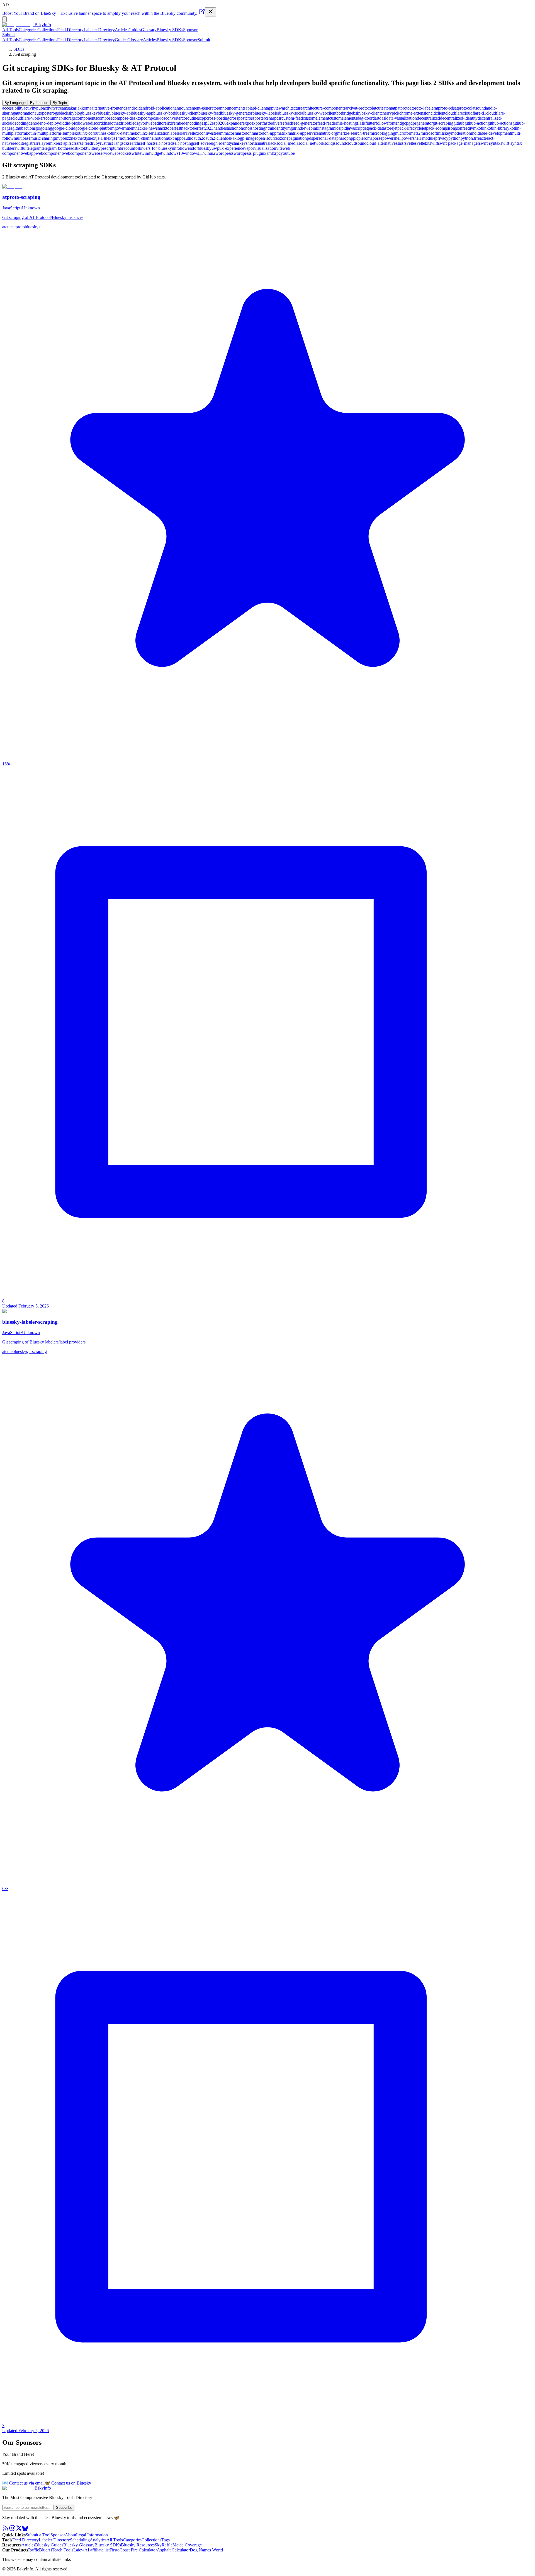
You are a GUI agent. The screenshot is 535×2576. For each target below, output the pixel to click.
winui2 (209, 153)
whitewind (141, 153)
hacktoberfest (169, 128)
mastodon (243, 133)
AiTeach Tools (60, 2550)
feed (288, 123)
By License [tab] (39, 103)
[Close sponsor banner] (211, 12)
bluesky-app (143, 113)
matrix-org (328, 133)
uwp (215, 148)
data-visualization (402, 118)
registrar (30, 143)
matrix (282, 133)
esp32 (207, 123)
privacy (442, 138)
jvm (473, 128)
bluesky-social (292, 113)
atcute (378, 108)
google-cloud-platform (95, 128)
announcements (232, 108)
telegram (34, 148)
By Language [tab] (15, 103)
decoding (20, 123)
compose (105, 118)
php (350, 138)
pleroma (365, 138)
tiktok (81, 148)
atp (395, 108)
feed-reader (327, 123)
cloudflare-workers (29, 118)
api (248, 108)
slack (272, 143)
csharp (271, 118)
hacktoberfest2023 (197, 128)
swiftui (20, 148)
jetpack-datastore (378, 128)
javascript (355, 128)
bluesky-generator (237, 113)
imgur (291, 128)
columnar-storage (61, 118)
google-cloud (64, 128)
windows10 (172, 153)
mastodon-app (264, 133)
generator (425, 123)
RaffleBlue (38, 2550)
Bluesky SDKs (170, 30)
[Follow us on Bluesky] (25, 2530)
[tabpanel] (267, 131)
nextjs (84, 138)
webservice (101, 153)
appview (274, 108)
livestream (215, 133)
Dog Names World (206, 2550)
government (125, 128)
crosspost (237, 118)
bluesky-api (122, 113)
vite (279, 148)
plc (356, 138)
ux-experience (232, 148)
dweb (150, 123)
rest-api (62, 143)
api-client (259, 108)
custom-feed (292, 118)
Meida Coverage (187, 2545)
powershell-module (418, 138)
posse (377, 138)
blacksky (67, 113)
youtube (288, 153)
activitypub (33, 108)
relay (41, 143)
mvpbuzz (63, 138)
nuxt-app (174, 138)
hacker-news (147, 128)
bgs (56, 113)
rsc (71, 143)
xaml (268, 153)
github (459, 123)
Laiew (79, 2550)
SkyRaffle (164, 2545)
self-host (146, 143)
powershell (392, 138)
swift (434, 143)
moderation (461, 133)
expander (235, 123)
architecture (292, 108)
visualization (265, 148)
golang (46, 128)
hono (236, 128)
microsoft (429, 133)
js (446, 128)
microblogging (382, 133)
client (441, 113)
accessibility (13, 108)
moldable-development (491, 133)
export (257, 123)
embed (179, 123)
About (70, 2535)
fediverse (277, 123)
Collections (47, 30)
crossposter (255, 118)
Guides (135, 30)
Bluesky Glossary (79, 2545)
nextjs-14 (97, 138)
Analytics (98, 2540)
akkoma (84, 108)
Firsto (115, 2550)
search (133, 143)
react (481, 138)
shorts (251, 143)
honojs (247, 128)
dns (106, 123)
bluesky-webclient (320, 113)
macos (229, 133)
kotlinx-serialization (152, 133)
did (62, 123)
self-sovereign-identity (213, 143)
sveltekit (422, 143)
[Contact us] (12, 2530)
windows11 (193, 153)
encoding (193, 123)
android (134, 108)
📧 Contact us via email (23, 2483)
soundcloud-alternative (376, 143)
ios (338, 128)
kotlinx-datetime (121, 133)
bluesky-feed (210, 113)
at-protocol (364, 108)
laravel (187, 133)
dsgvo (140, 123)
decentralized (428, 118)
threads (70, 148)
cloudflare (454, 113)
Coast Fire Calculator (138, 2550)
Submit (204, 40)
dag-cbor (365, 118)
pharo (341, 138)
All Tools (10, 30)
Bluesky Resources (138, 2545)
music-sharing (43, 138)
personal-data (325, 138)
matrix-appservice (303, 133)
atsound (479, 108)
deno (33, 123)
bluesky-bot (164, 113)
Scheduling (80, 2540)
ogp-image (247, 138)
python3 (468, 138)
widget (156, 153)
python (454, 138)
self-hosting (183, 143)
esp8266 (219, 123)
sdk (125, 143)
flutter (370, 123)
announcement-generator (196, 108)
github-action (476, 123)
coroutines (191, 118)
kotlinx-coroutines (91, 133)
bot (339, 113)
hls (229, 128)
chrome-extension (415, 113)
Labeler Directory (99, 30)
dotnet (114, 123)
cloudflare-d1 (475, 113)
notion (160, 138)
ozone (283, 138)
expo (247, 123)
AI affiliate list (97, 2550)
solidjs (330, 143)
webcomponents (77, 153)
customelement (316, 118)
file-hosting (347, 123)
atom (388, 108)
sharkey (239, 143)
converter (173, 118)
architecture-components (324, 108)
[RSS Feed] (6, 2530)
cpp (203, 118)
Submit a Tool (38, 2535)
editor (160, 123)
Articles (122, 30)
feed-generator (305, 123)
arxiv (350, 108)
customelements (343, 118)
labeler (175, 133)
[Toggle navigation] (4, 19)
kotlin (481, 128)
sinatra (262, 143)
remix (51, 143)
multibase (22, 138)
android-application (158, 108)
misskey (444, 133)
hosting (259, 128)
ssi (398, 143)
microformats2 (408, 133)
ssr (403, 143)
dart (376, 118)
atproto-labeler (422, 108)
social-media (287, 143)
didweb (83, 123)
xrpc (277, 153)
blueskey (90, 113)
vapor (249, 148)
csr (279, 118)
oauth (186, 138)
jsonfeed (462, 128)
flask (361, 123)
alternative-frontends (109, 108)
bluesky (105, 113)
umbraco (122, 148)
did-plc (71, 123)
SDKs (19, 49)
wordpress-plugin (249, 153)
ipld (344, 128)
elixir (169, 123)
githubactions (24, 128)
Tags (166, 2540)
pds (310, 138)
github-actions (500, 123)
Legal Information (92, 2535)
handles (220, 128)
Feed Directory (70, 30)
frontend (394, 123)
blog (78, 113)
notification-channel (137, 138)
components (86, 118)
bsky (357, 113)
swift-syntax (490, 143)
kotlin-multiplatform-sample (50, 133)
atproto (403, 108)
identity (280, 128)
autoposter (44, 113)
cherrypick (390, 113)
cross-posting (218, 118)
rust (103, 143)
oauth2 (197, 138)
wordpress (224, 153)
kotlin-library (498, 128)
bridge (347, 113)
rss (76, 143)
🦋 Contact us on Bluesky (68, 2483)
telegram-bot (53, 148)
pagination (298, 138)
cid (433, 113)
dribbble (127, 123)
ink (315, 128)
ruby (96, 143)
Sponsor (190, 30)
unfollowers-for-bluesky (151, 148)
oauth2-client (215, 138)
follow (381, 123)
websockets (121, 153)
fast (266, 123)
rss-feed (85, 143)
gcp (405, 123)
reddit (18, 143)
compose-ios (154, 118)
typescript (106, 148)
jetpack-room (433, 128)
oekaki (232, 138)
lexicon (199, 133)
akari (73, 108)
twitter (92, 148)
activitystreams (56, 108)
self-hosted (163, 143)
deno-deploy (48, 123)
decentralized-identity (459, 118)
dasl (383, 118)
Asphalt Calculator (173, 2550)
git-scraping (443, 123)
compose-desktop (128, 118)
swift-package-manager (459, 143)
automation (25, 113)
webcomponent (49, 153)
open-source (267, 138)
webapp (29, 153)
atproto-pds (445, 108)
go (38, 128)
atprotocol (464, 108)
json (451, 128)
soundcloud (346, 143)
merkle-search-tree (353, 133)
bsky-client (371, 113)
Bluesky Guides (49, 2545)
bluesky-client (186, 113)
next (75, 138)
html (269, 128)
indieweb (305, 128)
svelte (410, 143)
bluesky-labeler (266, 113)
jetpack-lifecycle (408, 128)
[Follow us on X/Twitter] (19, 2530)
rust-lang (114, 143)
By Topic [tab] (60, 103)
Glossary (149, 30)
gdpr (412, 123)
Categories (28, 30)
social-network (311, 143)
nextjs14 (112, 138)
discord (96, 123)
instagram (327, 128)
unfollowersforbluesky (192, 148)
